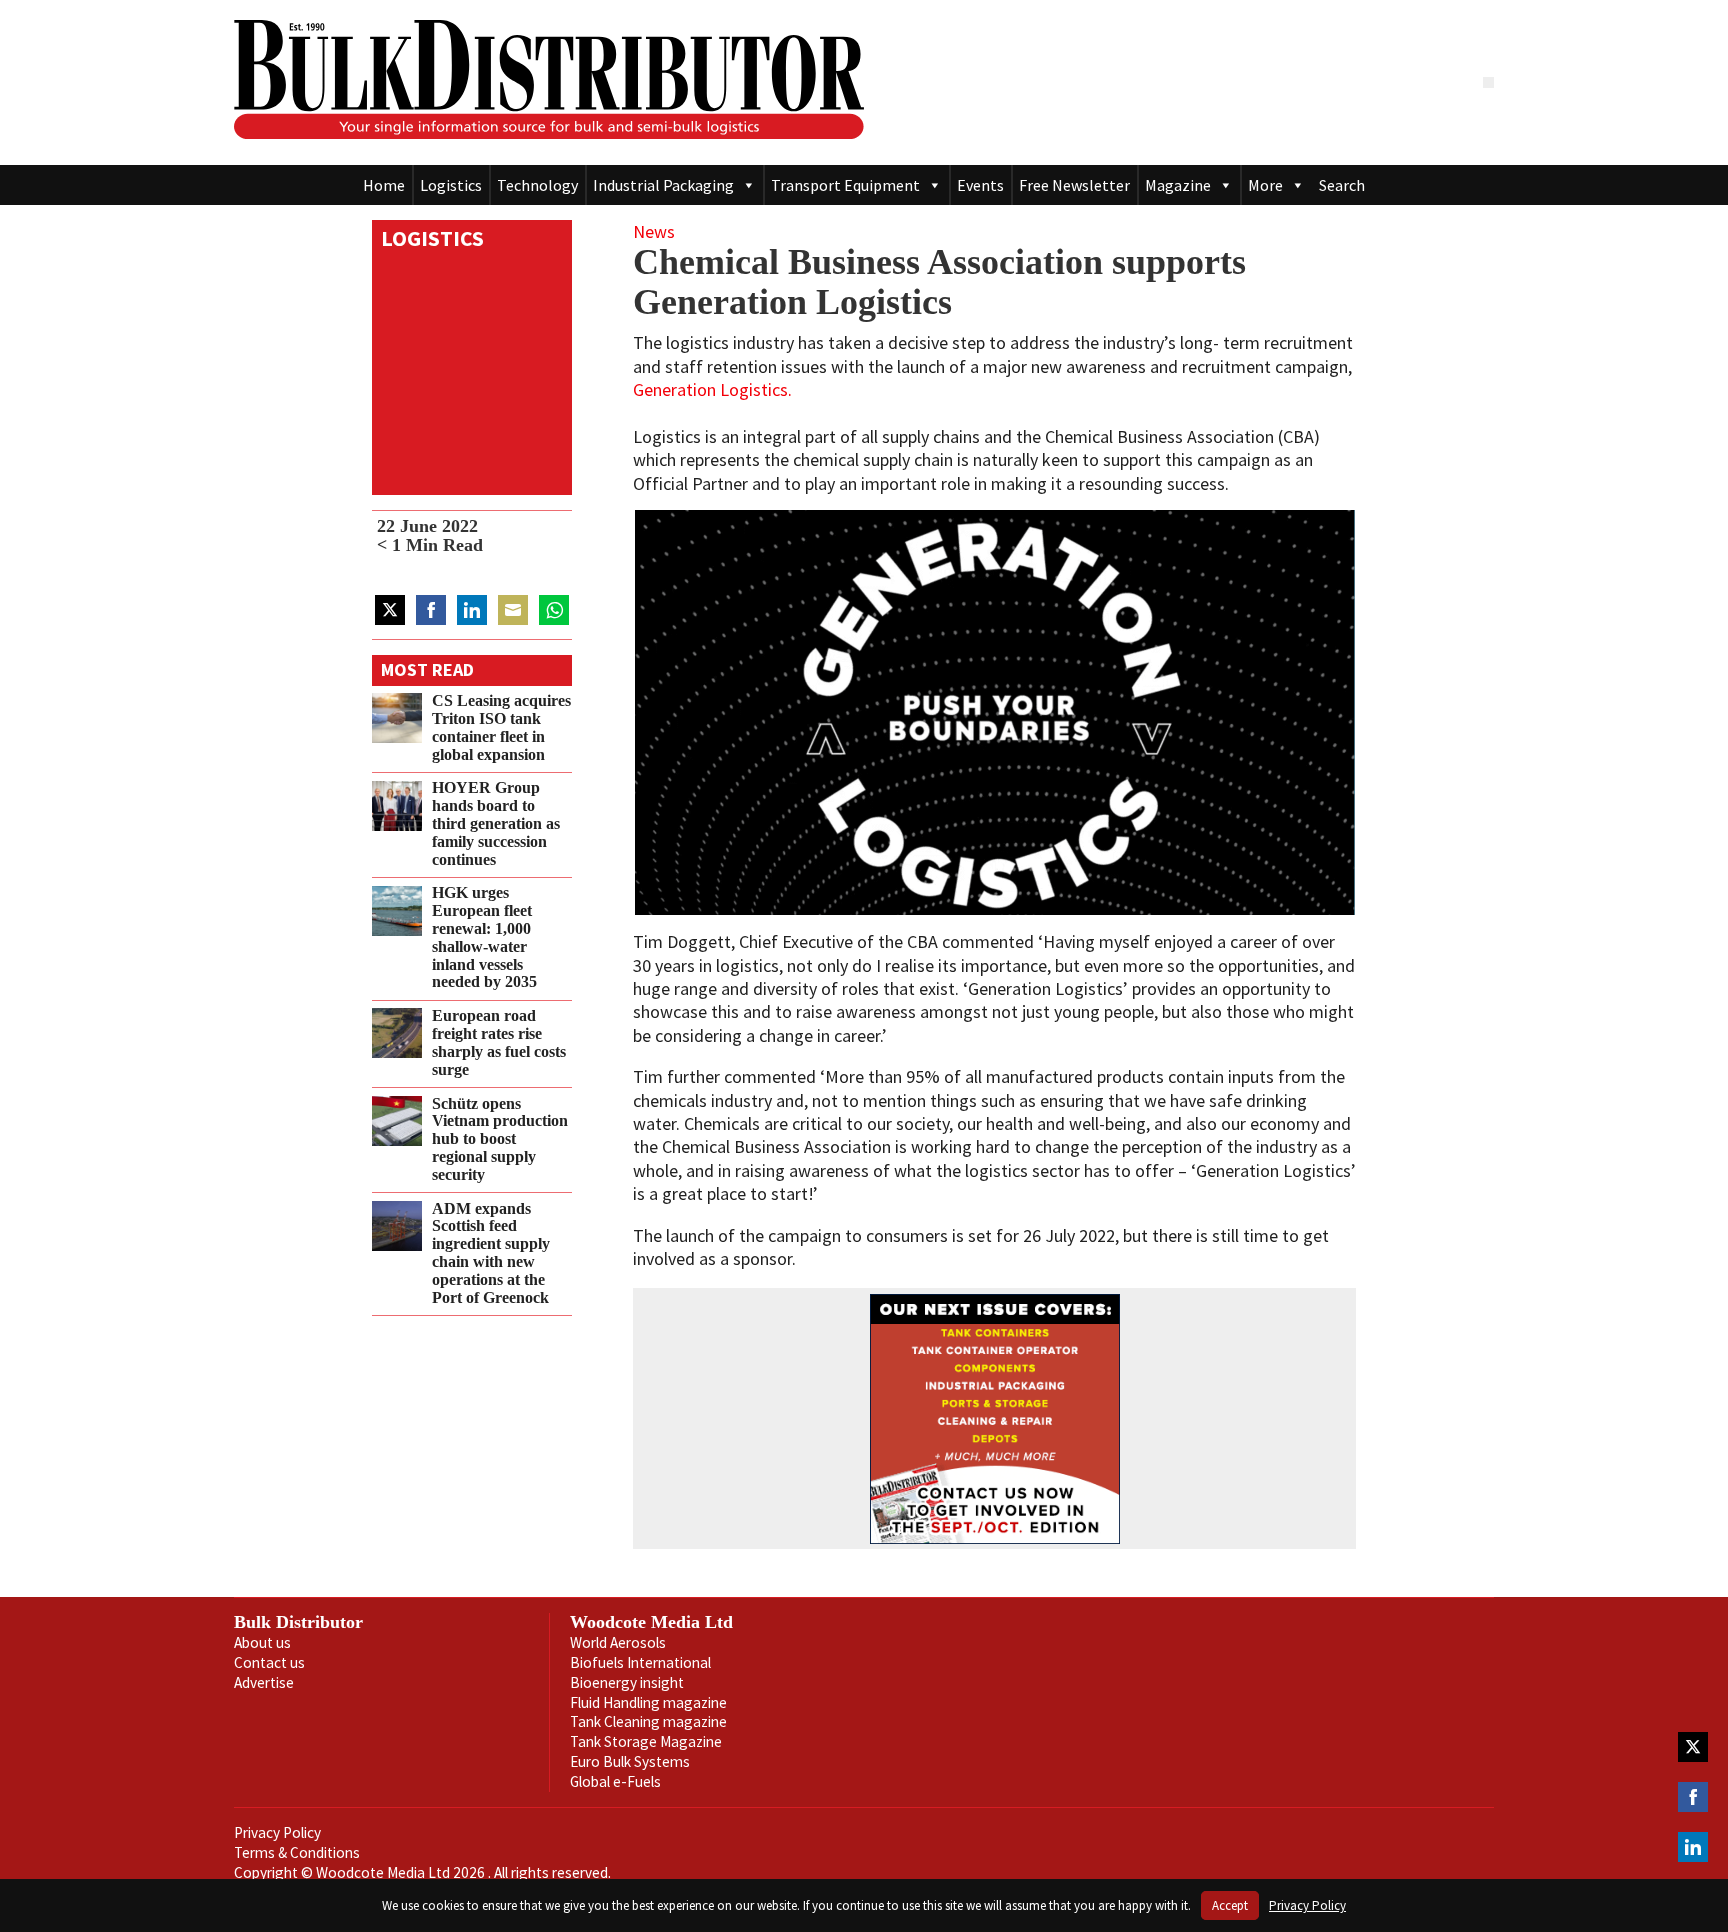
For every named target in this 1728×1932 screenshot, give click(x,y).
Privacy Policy (277, 1832)
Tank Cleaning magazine (648, 1721)
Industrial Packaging (663, 185)
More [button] (1265, 185)
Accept (1230, 1905)
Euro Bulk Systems (630, 1761)
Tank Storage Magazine (646, 1741)
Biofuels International (640, 1662)
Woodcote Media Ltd (651, 1622)
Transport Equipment (845, 185)
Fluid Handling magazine (648, 1702)
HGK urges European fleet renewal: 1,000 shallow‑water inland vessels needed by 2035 (484, 938)
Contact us (269, 1662)
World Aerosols (618, 1642)
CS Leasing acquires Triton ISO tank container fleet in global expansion (501, 727)
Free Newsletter (1074, 185)
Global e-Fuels (615, 1781)
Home (384, 185)
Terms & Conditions (297, 1852)
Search (1342, 185)
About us (262, 1642)
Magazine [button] (1178, 185)
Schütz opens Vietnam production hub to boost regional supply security (500, 1139)
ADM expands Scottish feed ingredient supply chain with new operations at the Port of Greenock (491, 1253)
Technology (537, 185)
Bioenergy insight (627, 1682)
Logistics (451, 185)
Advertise (264, 1682)
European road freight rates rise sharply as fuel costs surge (499, 1042)
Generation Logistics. (712, 389)
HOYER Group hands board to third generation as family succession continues (496, 824)
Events (980, 185)
